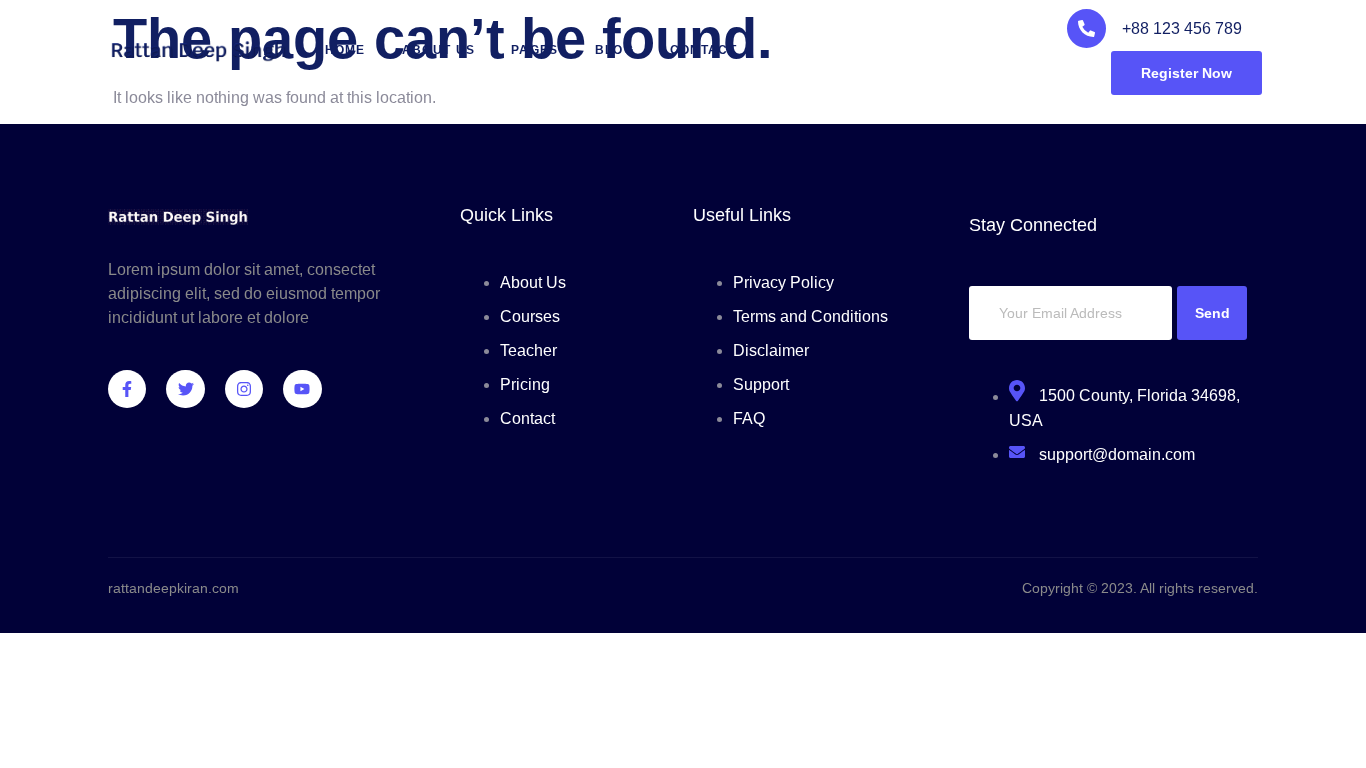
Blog (614, 50)
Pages (535, 50)
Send (1212, 313)
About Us (438, 50)
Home (345, 50)
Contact (703, 50)
